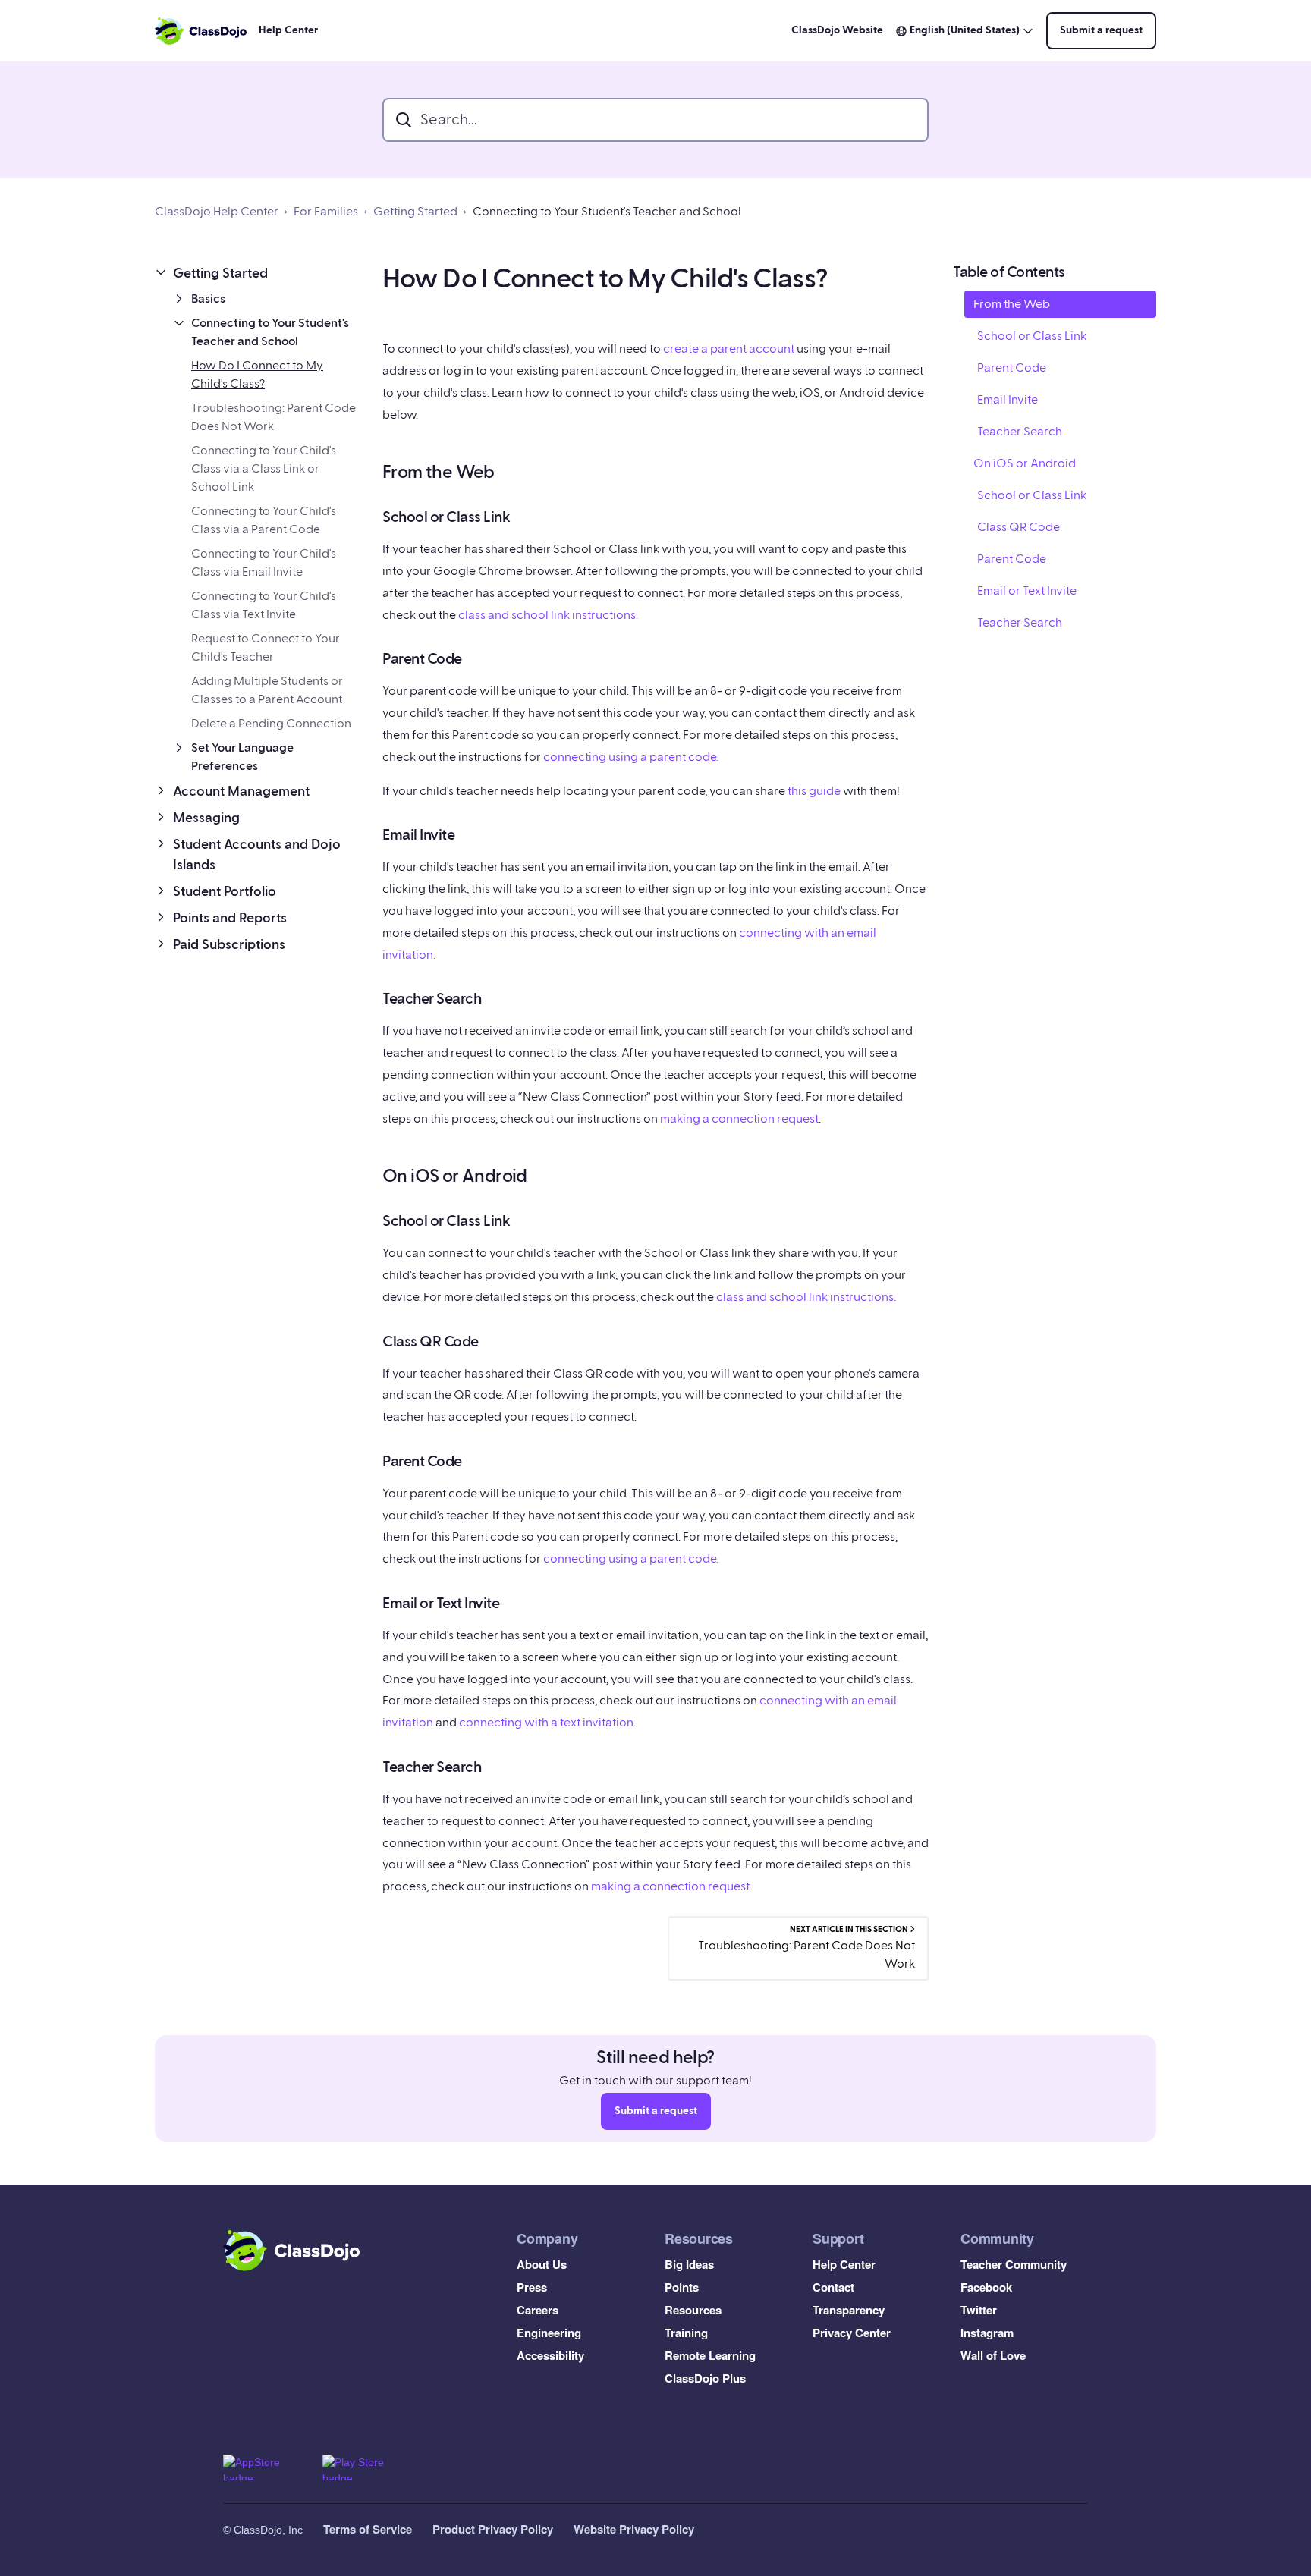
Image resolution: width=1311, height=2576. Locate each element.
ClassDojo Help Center (217, 212)
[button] (256, 273)
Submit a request (1101, 30)
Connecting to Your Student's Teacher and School (607, 212)
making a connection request (739, 1119)
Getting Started (415, 212)
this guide (814, 791)
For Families (326, 212)
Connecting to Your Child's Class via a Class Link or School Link (264, 469)
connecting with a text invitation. (547, 1723)
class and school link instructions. (548, 615)
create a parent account (729, 349)
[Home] (201, 31)
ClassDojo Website (837, 30)
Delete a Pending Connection (271, 724)
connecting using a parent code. (631, 757)
